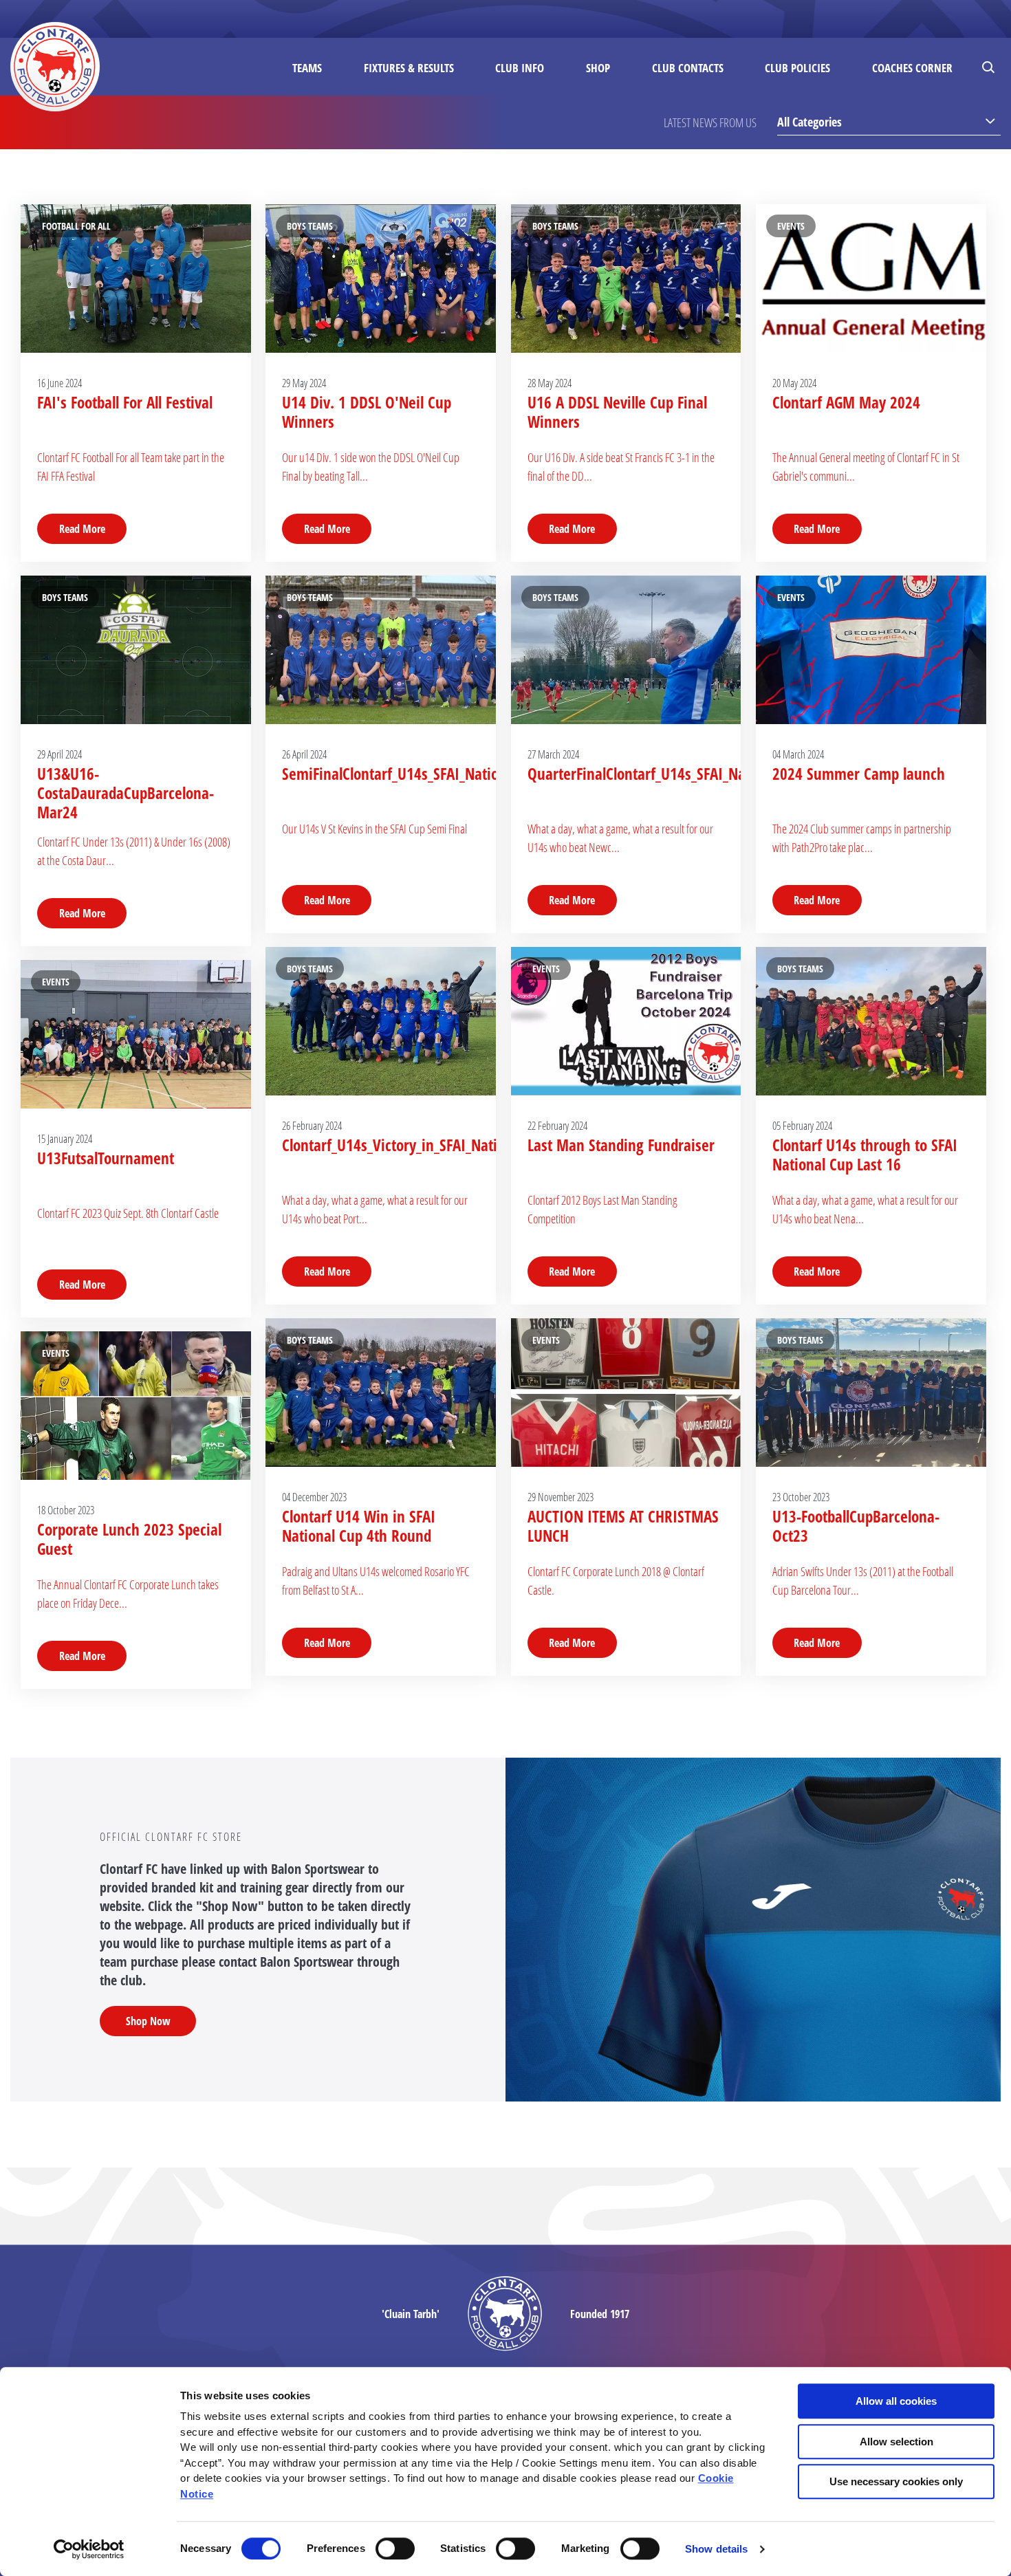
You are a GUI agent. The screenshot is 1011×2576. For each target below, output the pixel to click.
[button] (990, 67)
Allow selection (896, 2442)
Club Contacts (688, 68)
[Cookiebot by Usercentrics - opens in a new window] (89, 2549)
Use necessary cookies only (896, 2481)
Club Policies (797, 68)
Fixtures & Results (409, 68)
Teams (307, 68)
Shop (598, 68)
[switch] (395, 2548)
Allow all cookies (896, 2401)
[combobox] (889, 121)
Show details (716, 2549)
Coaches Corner (912, 68)
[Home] (55, 67)
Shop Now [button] (148, 2021)
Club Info (520, 68)
